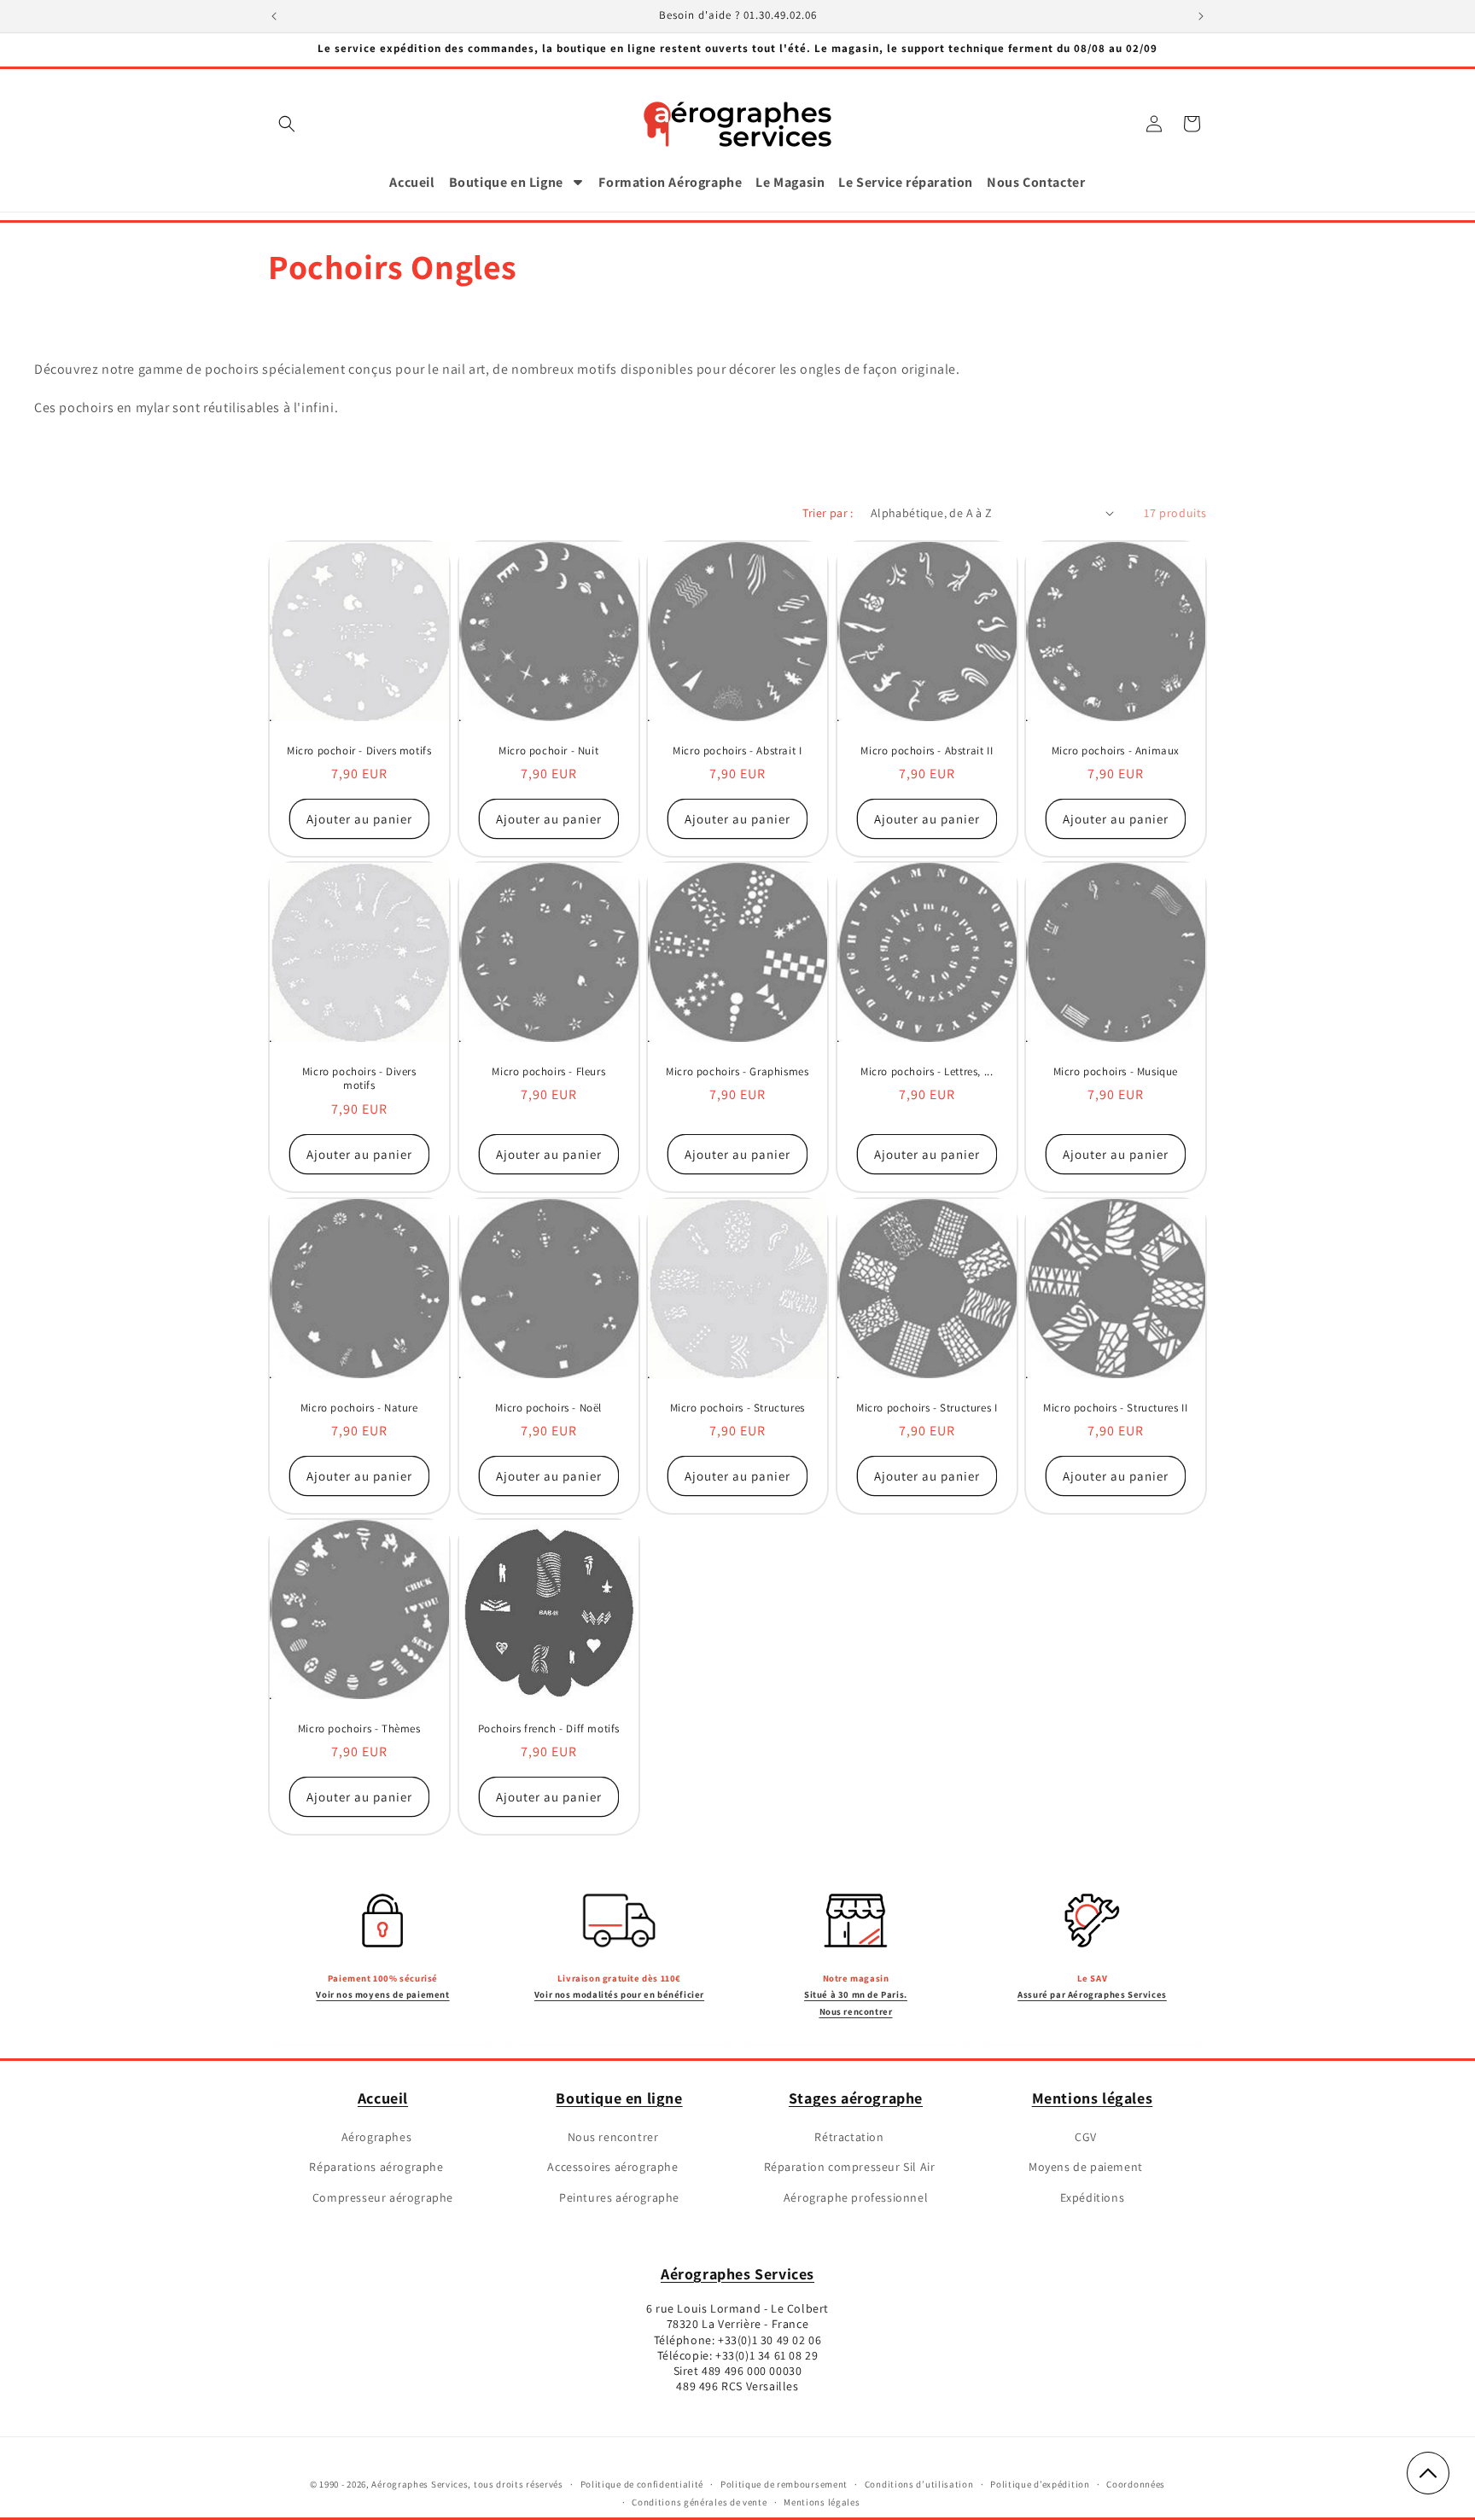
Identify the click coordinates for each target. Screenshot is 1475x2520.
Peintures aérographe (619, 2197)
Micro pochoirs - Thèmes (359, 1729)
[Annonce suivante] (1201, 16)
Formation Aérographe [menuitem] (670, 182)
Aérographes (377, 2137)
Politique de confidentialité (642, 2484)
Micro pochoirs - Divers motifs (359, 1079)
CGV (1086, 2137)
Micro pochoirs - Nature (359, 1407)
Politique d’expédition (1040, 2484)
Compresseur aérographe (383, 2197)
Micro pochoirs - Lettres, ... (927, 1072)
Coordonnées (1136, 2484)
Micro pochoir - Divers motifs (359, 750)
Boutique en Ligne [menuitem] (506, 182)
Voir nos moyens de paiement (382, 1994)
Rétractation (849, 2137)
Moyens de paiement (1086, 2167)
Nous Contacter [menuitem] (1036, 182)
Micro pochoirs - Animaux (1116, 750)
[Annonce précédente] (274, 16)
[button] (287, 124)
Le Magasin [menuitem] (790, 182)
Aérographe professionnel (856, 2197)
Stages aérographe (856, 2098)
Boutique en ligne (619, 2098)
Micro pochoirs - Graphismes (737, 1072)
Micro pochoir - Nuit (548, 750)
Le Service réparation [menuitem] (906, 182)
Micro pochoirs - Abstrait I (737, 750)
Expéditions (1093, 2197)
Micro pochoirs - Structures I (927, 1407)
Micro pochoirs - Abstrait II (927, 750)
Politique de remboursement (784, 2484)
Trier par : (828, 513)
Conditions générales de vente (699, 2502)
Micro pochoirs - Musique (1116, 1072)
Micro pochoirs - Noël (548, 1407)
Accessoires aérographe (612, 2167)
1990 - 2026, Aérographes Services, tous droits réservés (440, 2484)
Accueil (383, 2098)
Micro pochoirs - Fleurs (548, 1072)
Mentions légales (1093, 2098)
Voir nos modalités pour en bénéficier (619, 1994)
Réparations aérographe (376, 2167)
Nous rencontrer (613, 2137)
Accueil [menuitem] (412, 182)
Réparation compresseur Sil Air (850, 2167)
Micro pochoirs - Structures (737, 1407)
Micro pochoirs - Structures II (1116, 1407)
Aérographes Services (737, 2274)
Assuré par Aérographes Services (1092, 1994)
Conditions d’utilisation (919, 2484)
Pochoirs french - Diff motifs (548, 1729)
